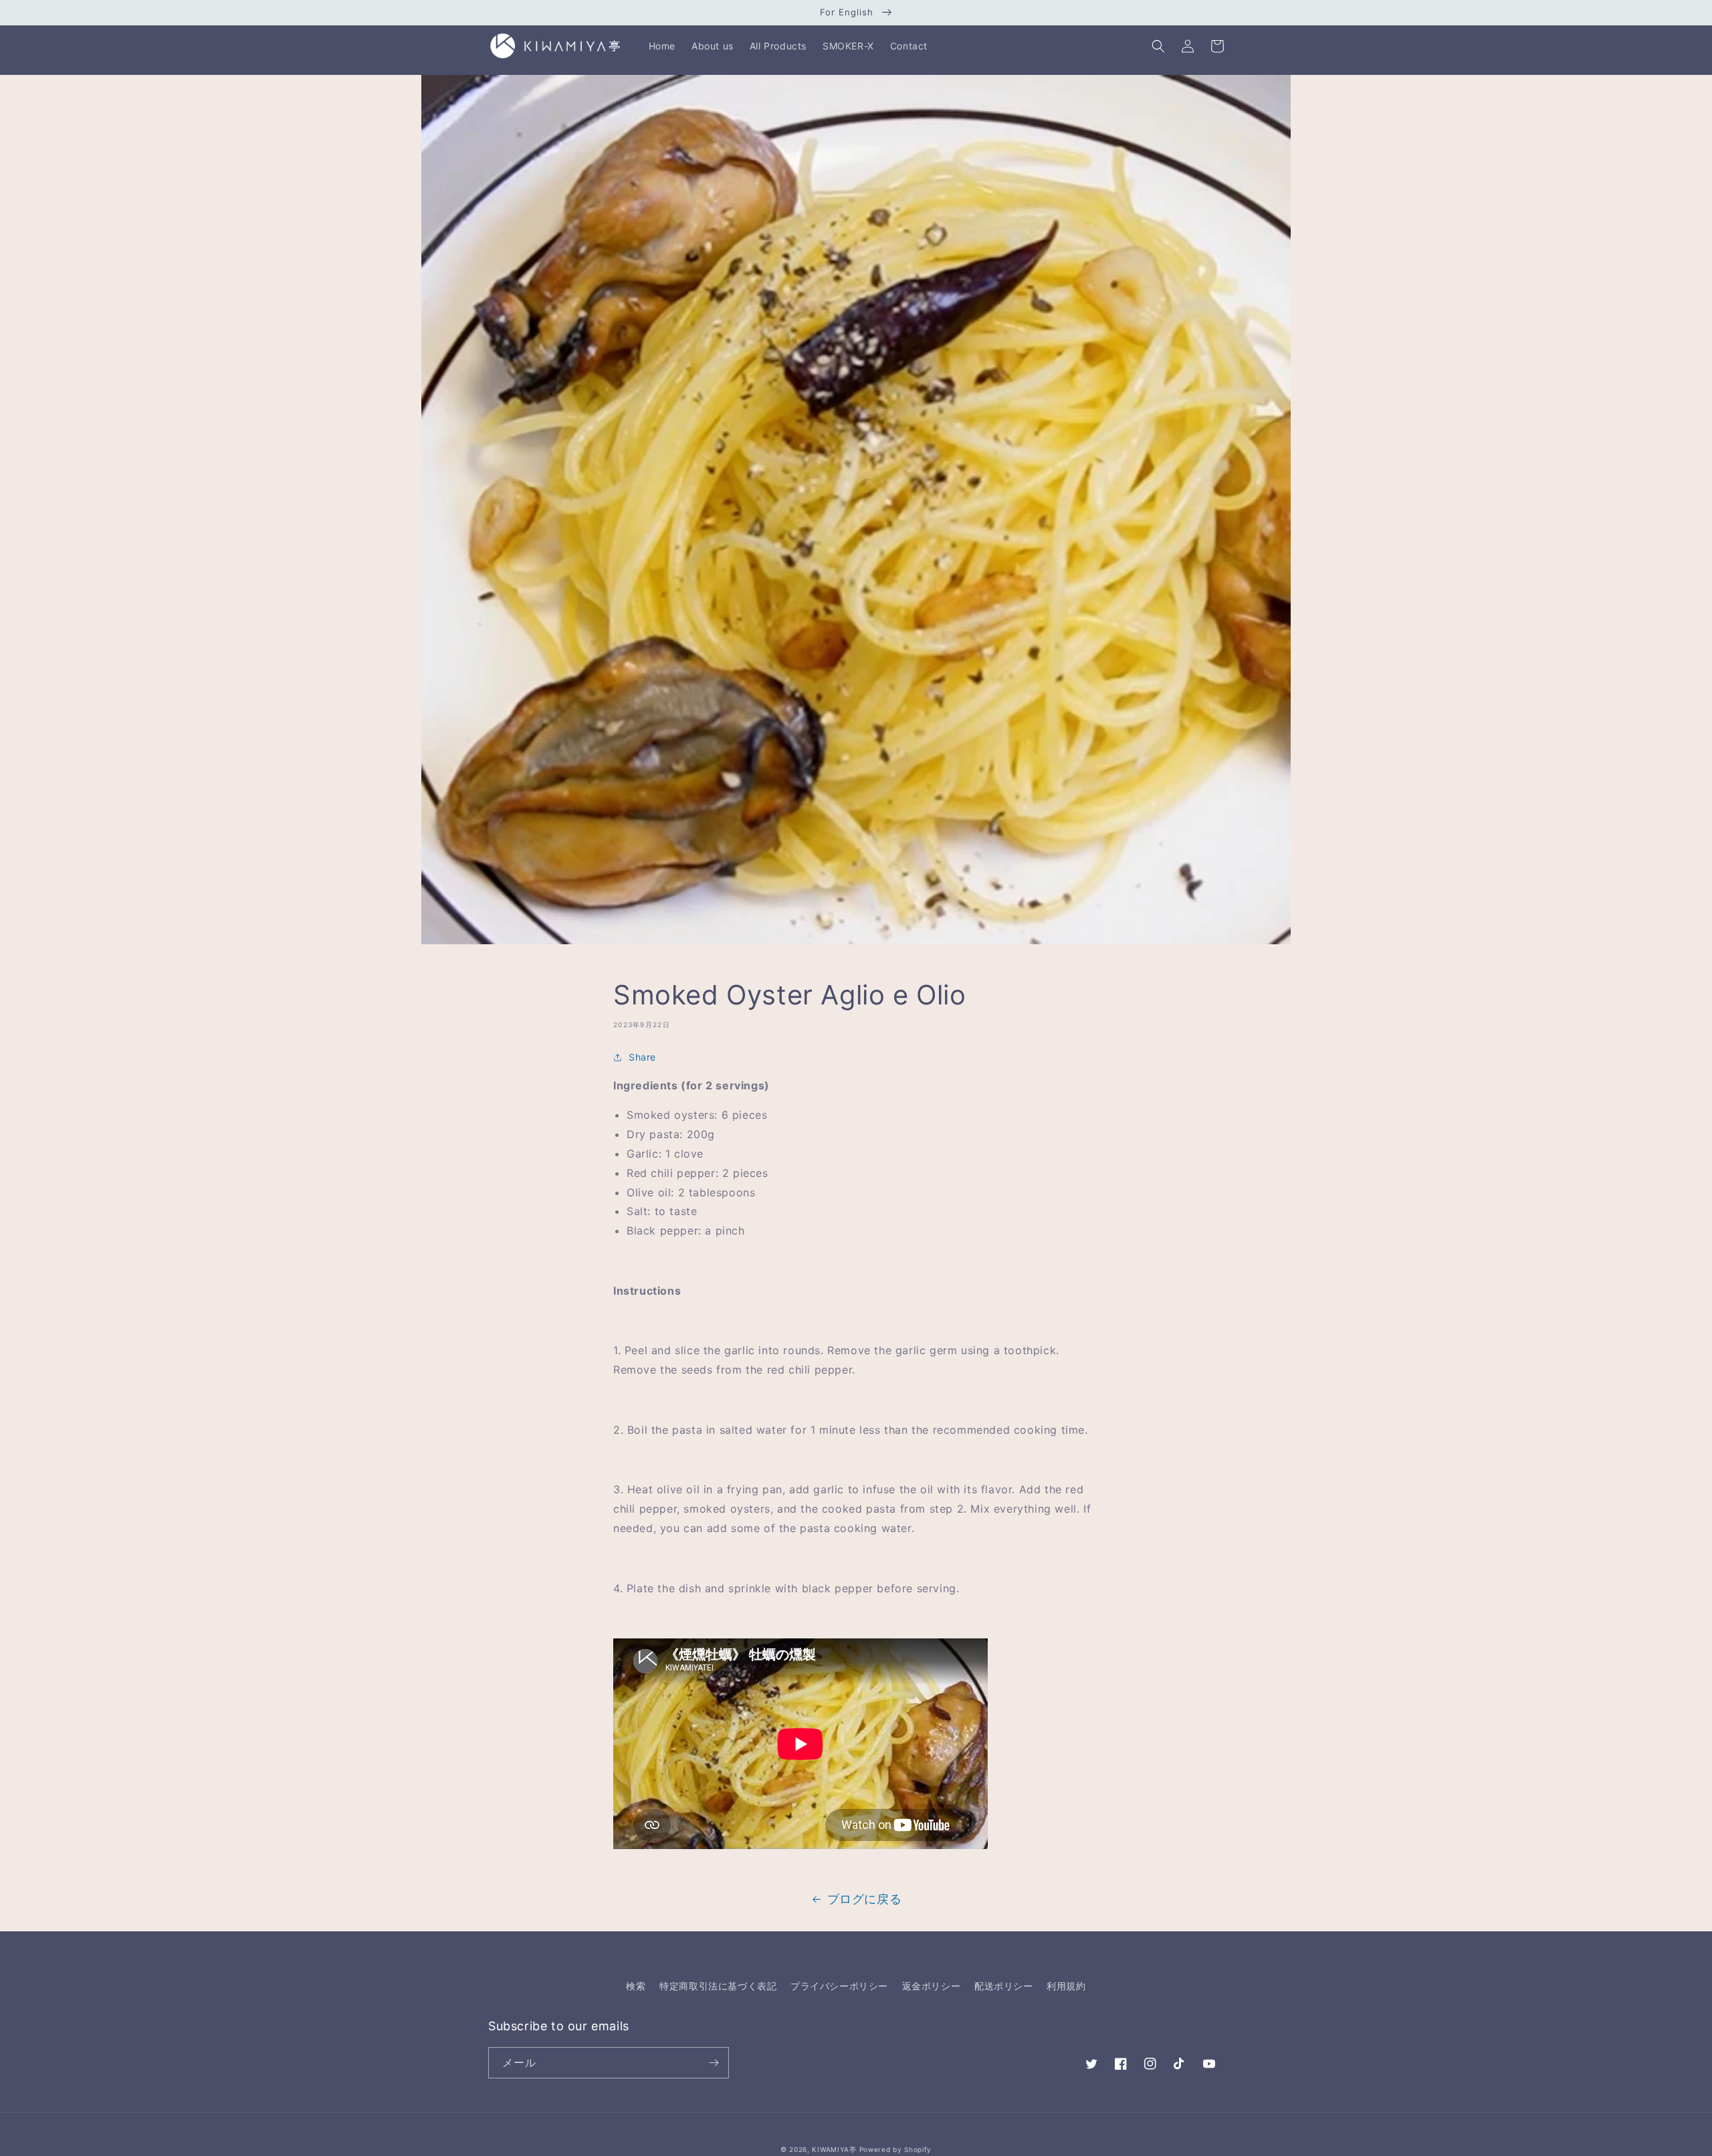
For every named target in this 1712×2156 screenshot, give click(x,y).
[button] (1158, 46)
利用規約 (1066, 1986)
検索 (636, 1986)
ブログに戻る (865, 1899)
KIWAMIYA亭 (834, 2149)
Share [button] (642, 1057)
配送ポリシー (1004, 1986)
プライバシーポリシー (839, 1986)
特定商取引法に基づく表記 (718, 1986)
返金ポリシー (932, 1986)
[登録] (714, 2063)
